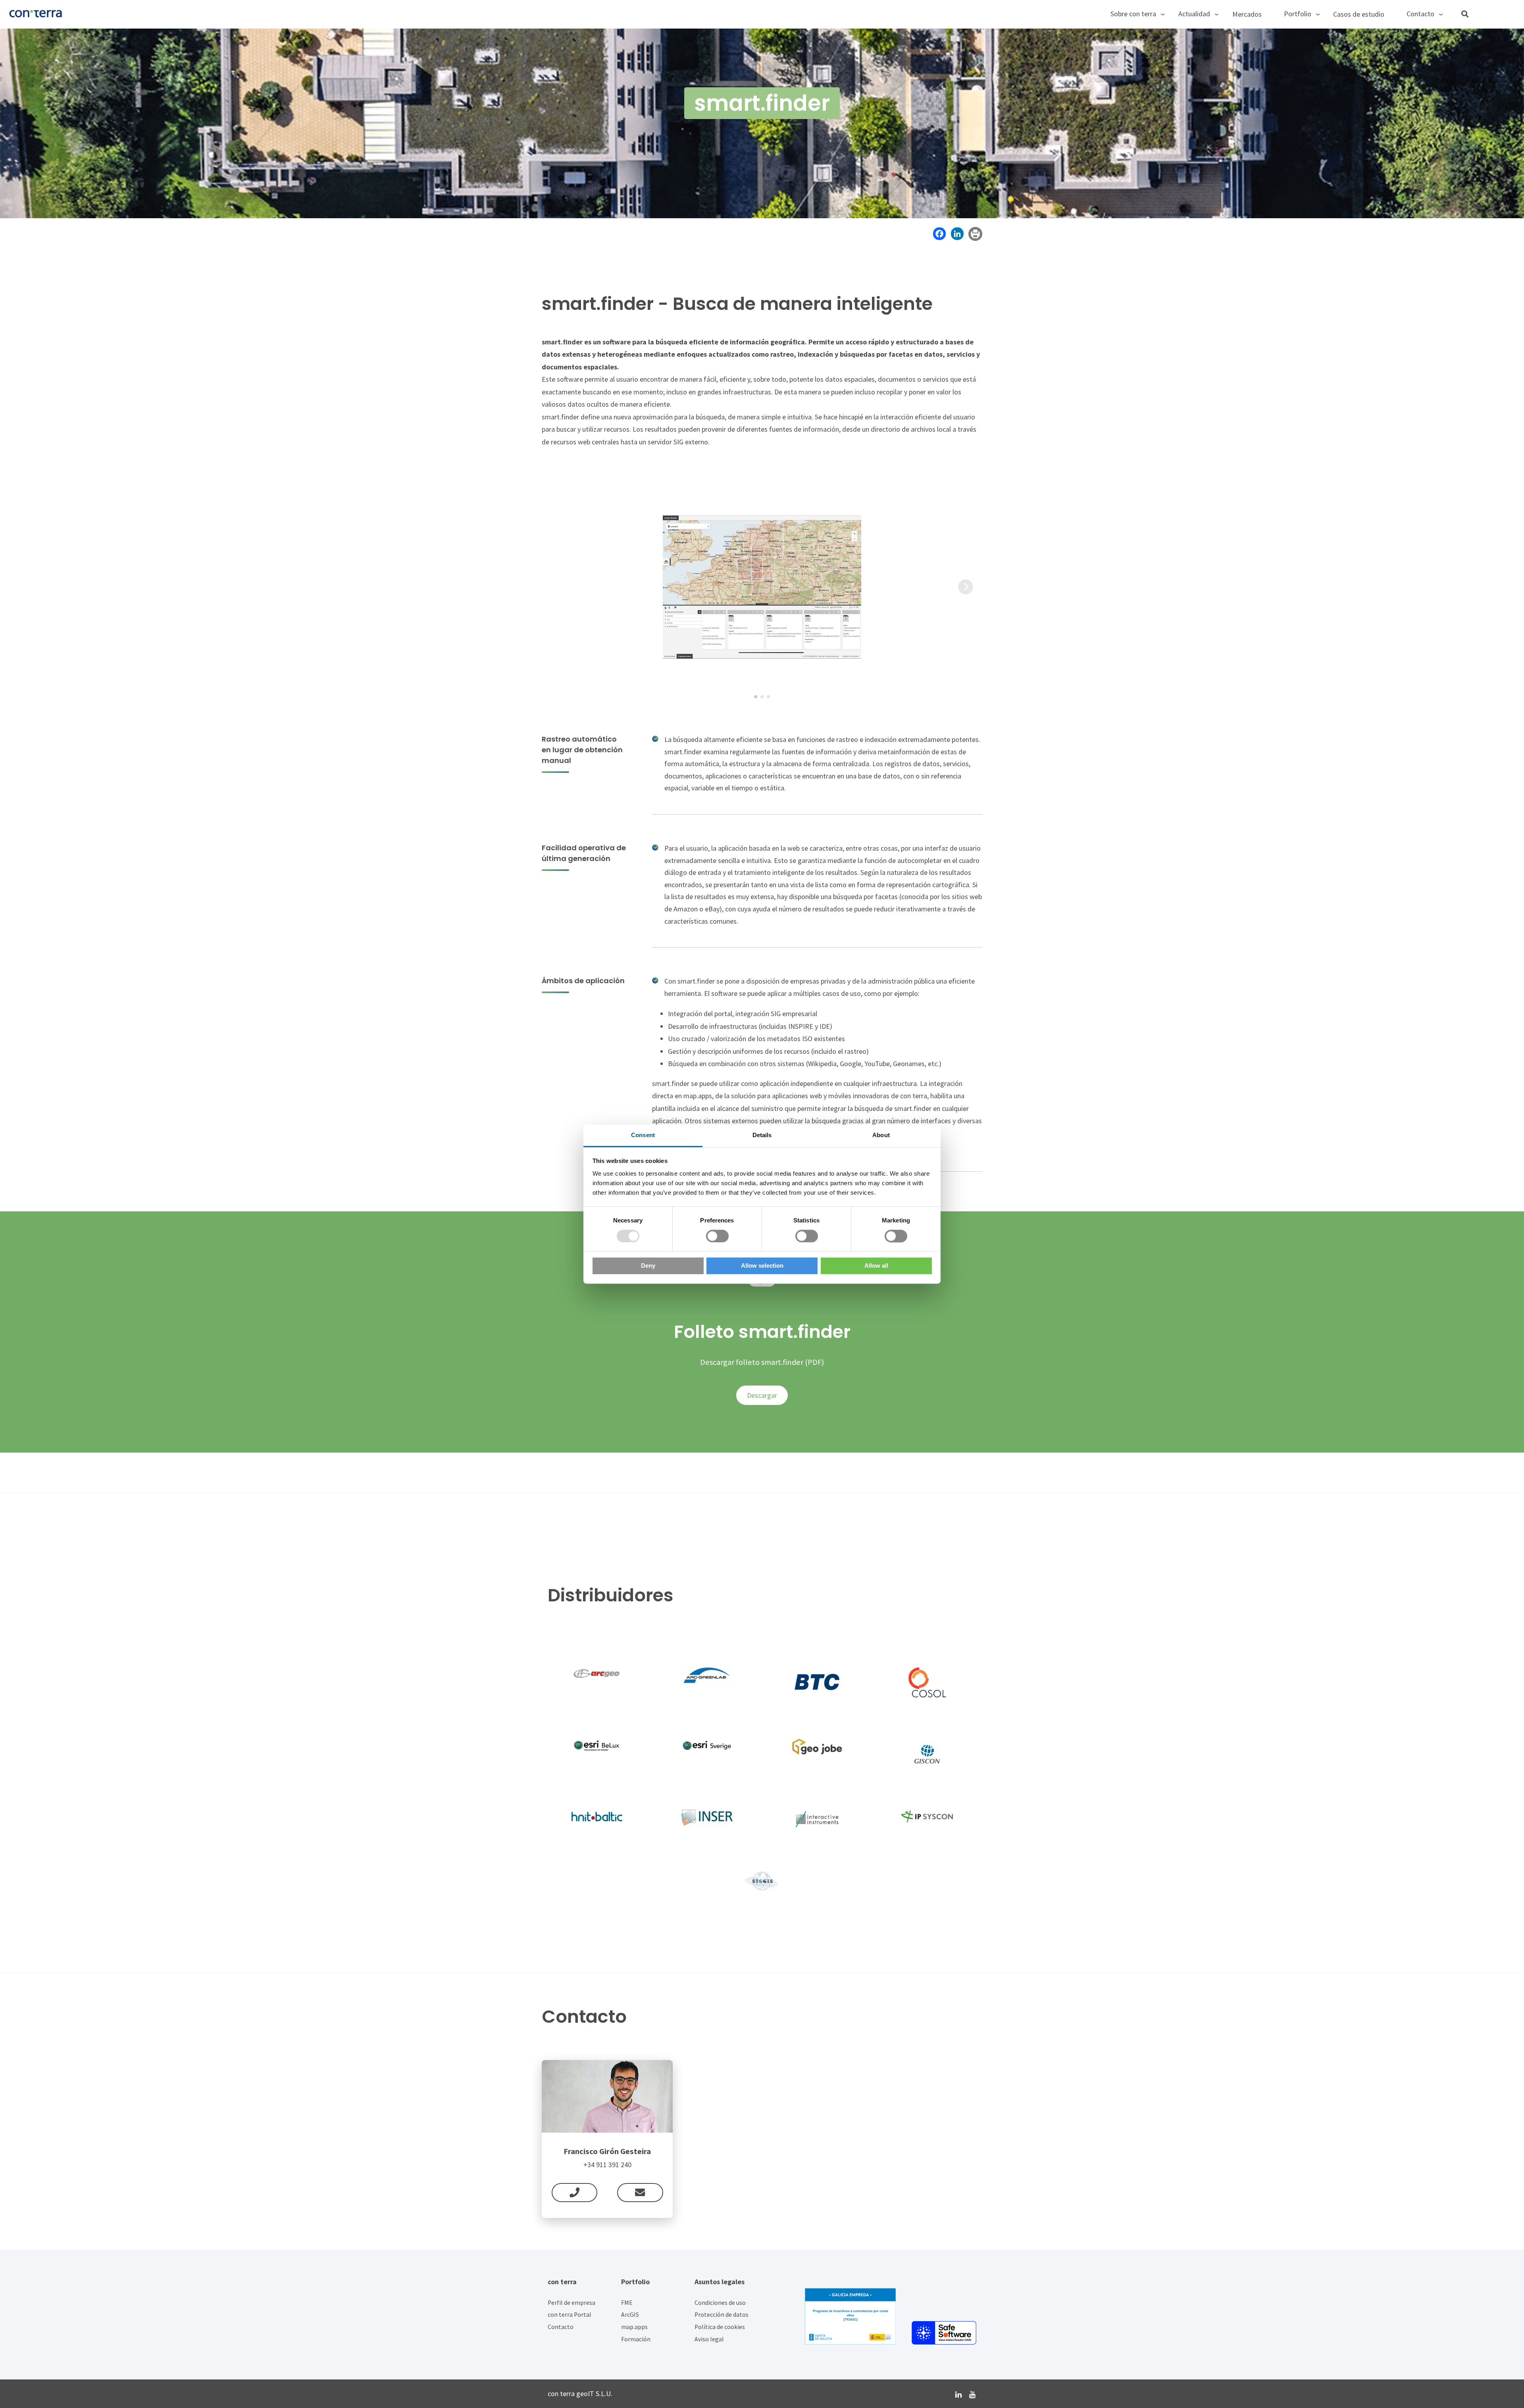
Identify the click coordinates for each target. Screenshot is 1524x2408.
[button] (756, 697)
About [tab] (881, 1135)
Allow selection (762, 1266)
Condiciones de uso (720, 2303)
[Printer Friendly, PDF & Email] (975, 233)
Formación (636, 2339)
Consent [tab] (643, 1135)
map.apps (634, 2327)
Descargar (762, 1395)
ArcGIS (630, 2315)
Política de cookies (720, 2327)
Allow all (876, 1266)
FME (627, 2303)
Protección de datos (722, 2315)
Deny (648, 1266)
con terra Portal (570, 2315)
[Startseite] (190, 13)
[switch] (717, 1236)
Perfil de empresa (571, 2303)
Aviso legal (709, 2339)
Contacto (561, 2327)
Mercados (1247, 14)
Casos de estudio (1359, 14)
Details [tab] (762, 1135)
